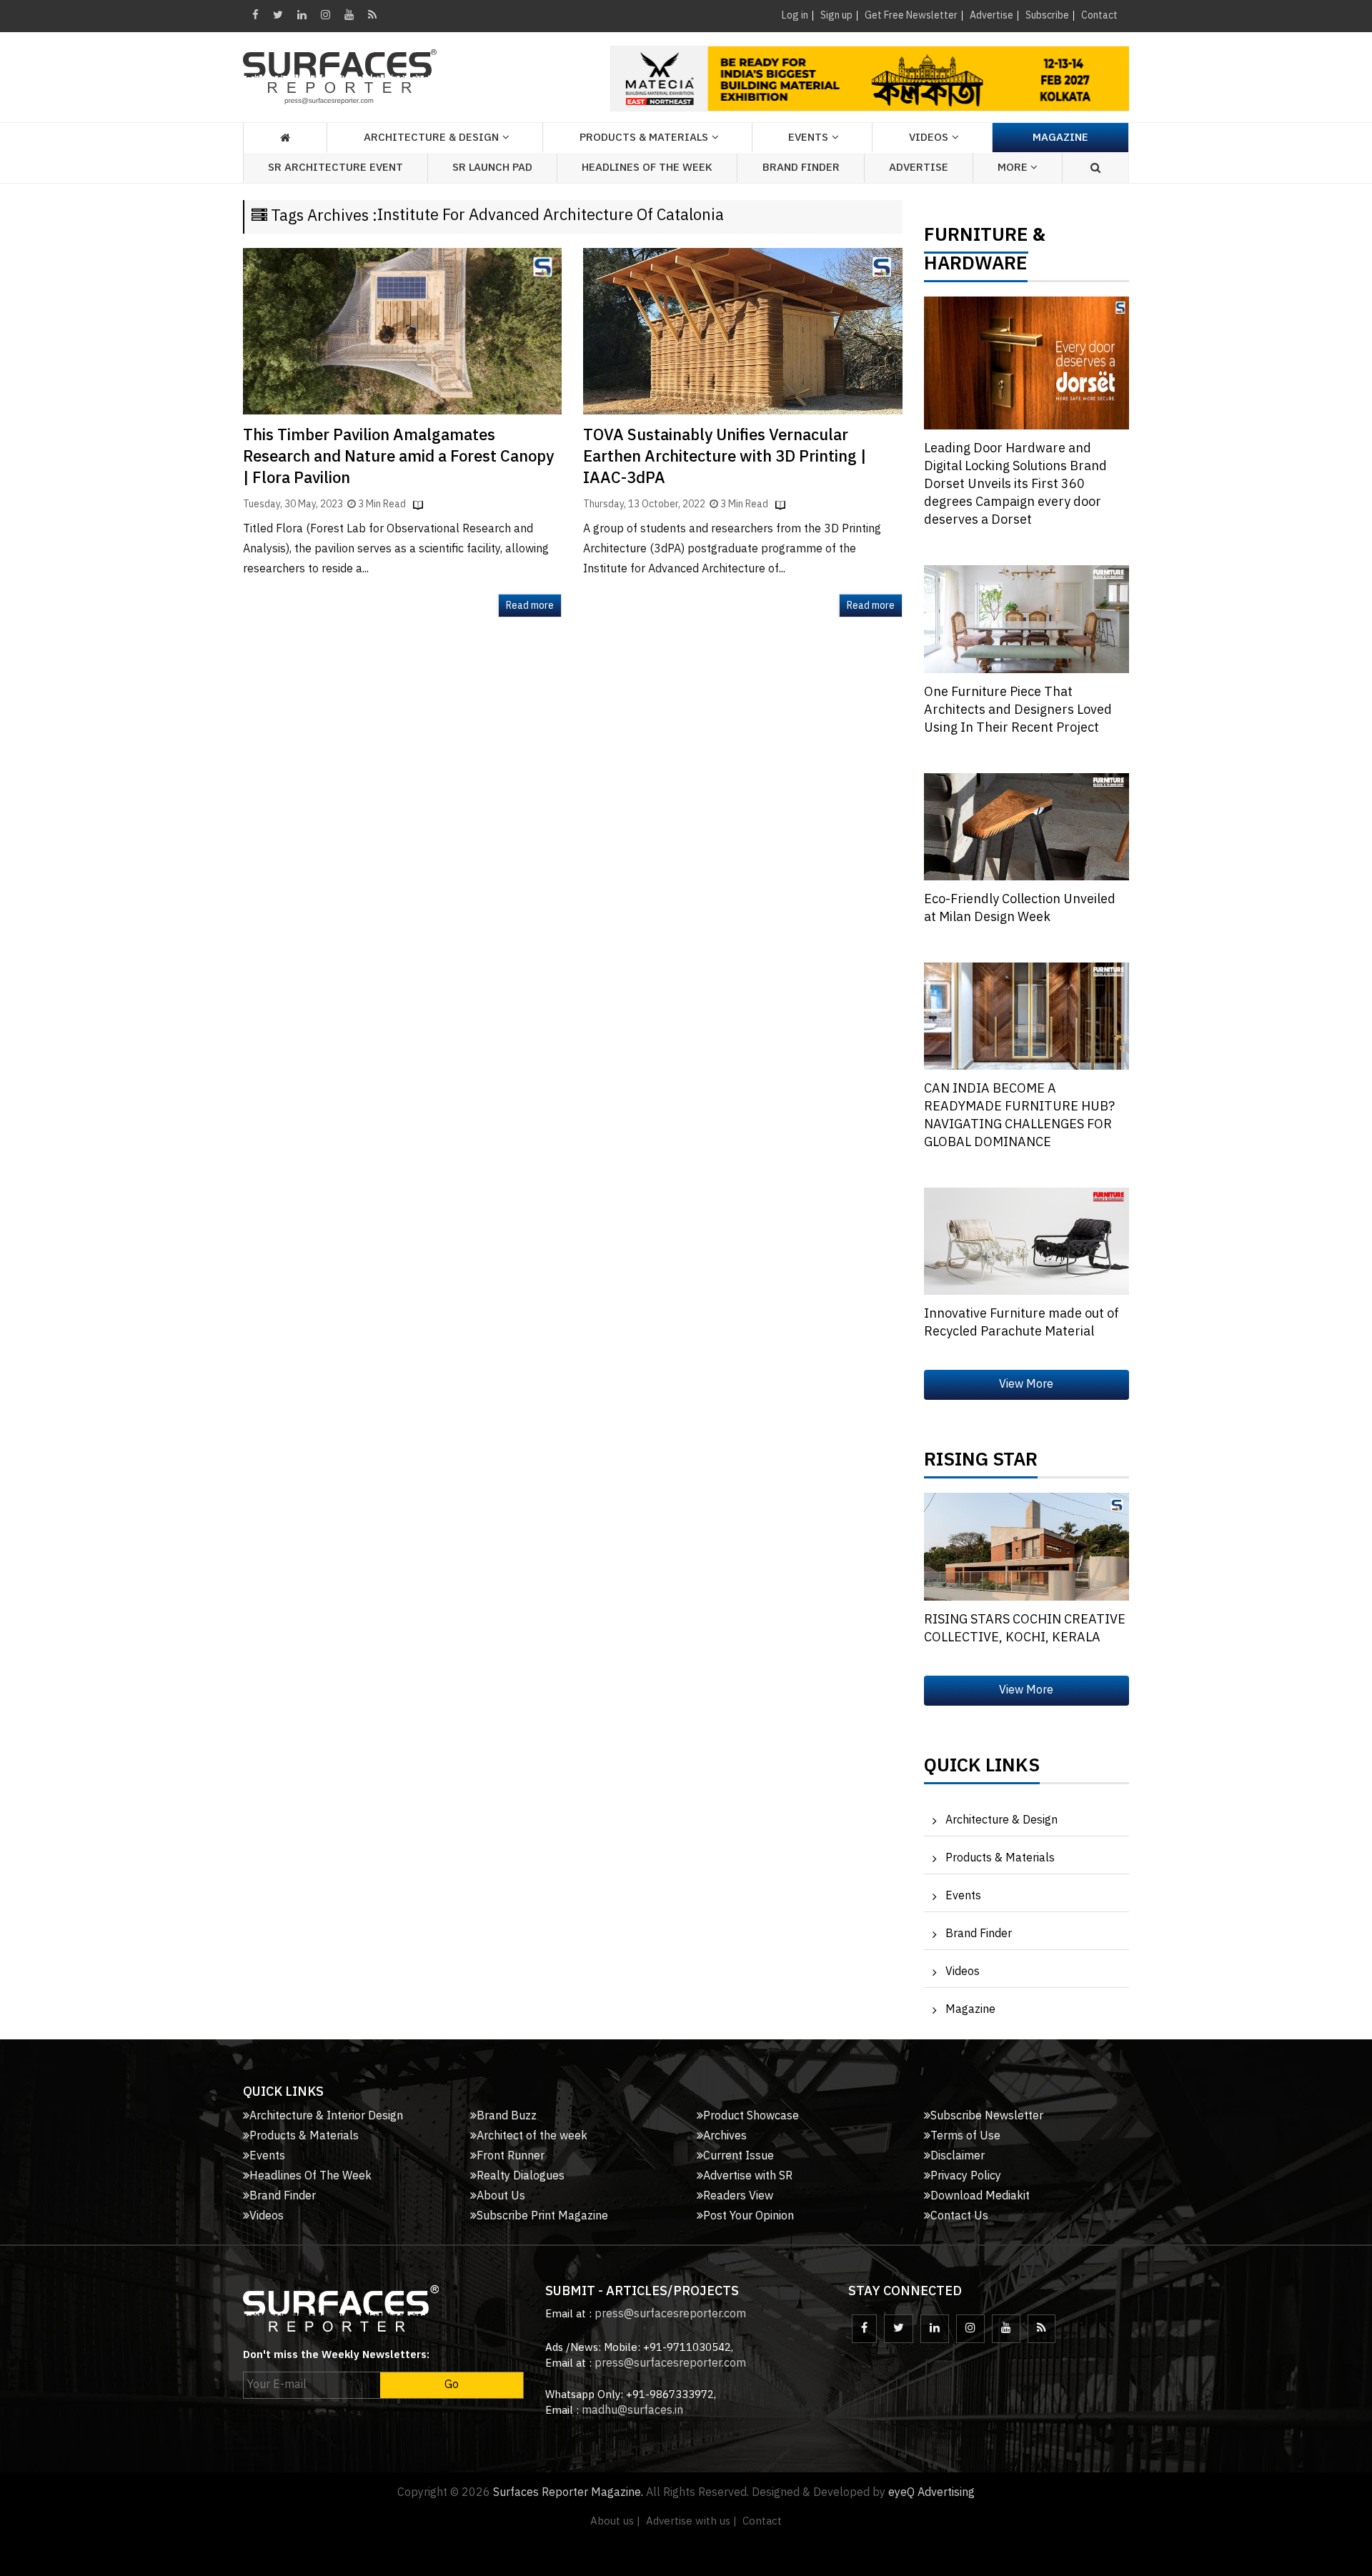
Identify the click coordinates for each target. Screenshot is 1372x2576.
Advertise (991, 15)
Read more (530, 606)
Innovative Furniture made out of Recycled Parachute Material (1021, 1323)
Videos (929, 138)
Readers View (738, 2196)
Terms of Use (965, 2136)
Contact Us (959, 2216)
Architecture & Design (1001, 1820)
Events (963, 1896)
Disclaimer (958, 2156)
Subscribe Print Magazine (542, 2216)
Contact (1099, 15)
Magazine (1060, 138)
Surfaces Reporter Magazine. (568, 2493)
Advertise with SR (748, 2176)
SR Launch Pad (492, 168)
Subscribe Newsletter (987, 2116)
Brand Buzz (507, 2116)
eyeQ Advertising (931, 2493)
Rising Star (981, 1463)
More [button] (1014, 168)
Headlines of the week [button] (647, 168)
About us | (615, 2521)
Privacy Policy (966, 2176)
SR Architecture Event (335, 168)
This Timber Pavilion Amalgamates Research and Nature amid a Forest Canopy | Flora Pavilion (398, 457)
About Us (501, 2196)
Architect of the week (532, 2136)
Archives (725, 2136)
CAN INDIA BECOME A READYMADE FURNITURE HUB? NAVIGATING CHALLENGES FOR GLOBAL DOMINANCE (1019, 1116)
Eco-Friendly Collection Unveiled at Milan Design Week (1020, 909)
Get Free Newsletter (911, 15)
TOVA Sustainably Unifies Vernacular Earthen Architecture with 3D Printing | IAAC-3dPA (725, 457)
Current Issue (739, 2156)
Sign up (836, 15)
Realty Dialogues (521, 2176)
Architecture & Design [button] (431, 138)
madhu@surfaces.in (632, 2411)
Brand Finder (801, 168)
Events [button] (808, 138)
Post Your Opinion (749, 2216)
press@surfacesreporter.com (670, 2314)
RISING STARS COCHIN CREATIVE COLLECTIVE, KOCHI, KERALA (1025, 1629)
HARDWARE (976, 267)
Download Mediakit (980, 2196)
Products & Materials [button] (644, 138)
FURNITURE (976, 239)
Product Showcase (751, 2116)
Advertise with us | (691, 2521)
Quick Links (982, 1769)
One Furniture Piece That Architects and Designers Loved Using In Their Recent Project (1018, 710)
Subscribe (1047, 15)
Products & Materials (1000, 1858)
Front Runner (511, 2156)
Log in (795, 15)
